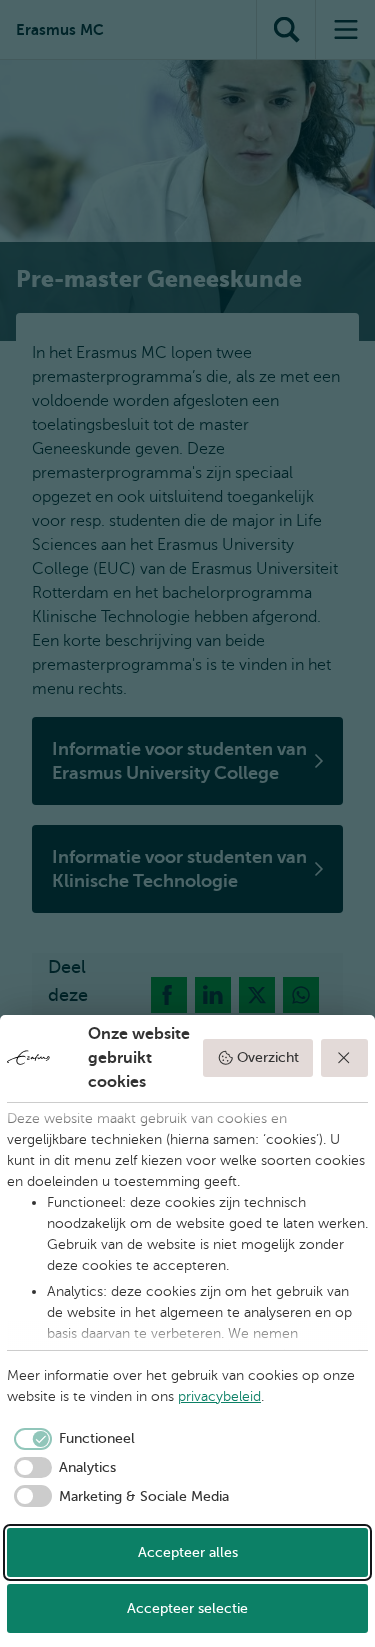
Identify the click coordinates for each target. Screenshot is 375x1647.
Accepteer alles (188, 1552)
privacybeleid (219, 1396)
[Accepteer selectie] (345, 1058)
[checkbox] (71, 1439)
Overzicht (268, 1057)
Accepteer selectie (187, 1608)
